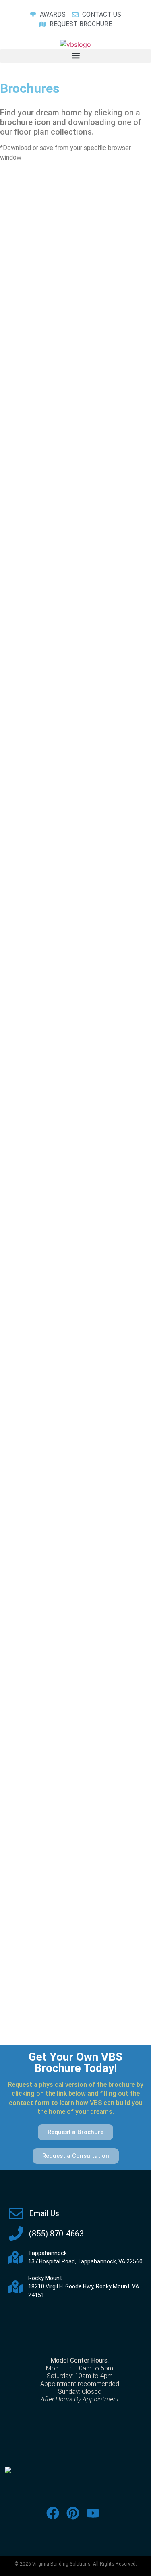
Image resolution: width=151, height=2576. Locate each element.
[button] (75, 56)
